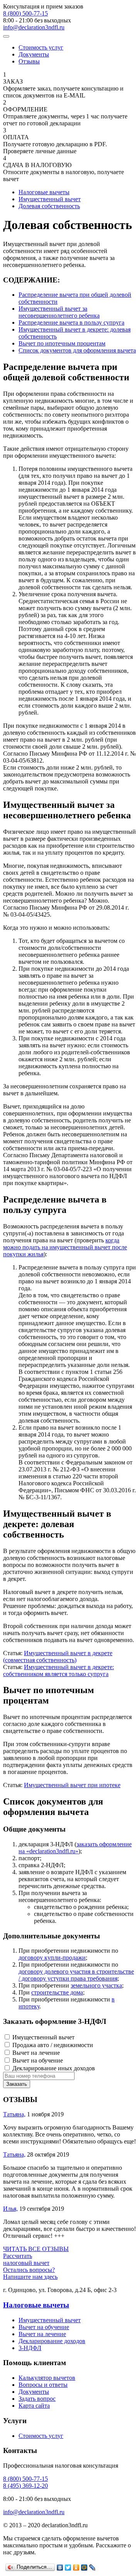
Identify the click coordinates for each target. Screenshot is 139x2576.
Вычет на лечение (42, 2334)
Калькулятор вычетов (47, 2378)
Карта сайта (34, 2406)
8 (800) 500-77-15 (25, 13)
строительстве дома (57, 1992)
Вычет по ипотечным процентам (62, 343)
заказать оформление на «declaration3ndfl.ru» (75, 1848)
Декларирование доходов (52, 2341)
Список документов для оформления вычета (77, 350)
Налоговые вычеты (36, 2305)
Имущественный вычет (50, 2320)
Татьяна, (14, 2114)
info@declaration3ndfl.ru (34, 27)
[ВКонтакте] (60, 2567)
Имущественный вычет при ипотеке (72, 1785)
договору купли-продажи (52, 1958)
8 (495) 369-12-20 (25, 2486)
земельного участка (96, 1985)
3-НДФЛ (30, 2348)
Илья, (10, 2209)
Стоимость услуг (41, 47)
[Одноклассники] (76, 2567)
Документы (34, 54)
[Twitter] (68, 2567)
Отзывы (29, 61)
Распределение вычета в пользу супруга (71, 322)
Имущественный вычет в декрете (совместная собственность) (58, 1657)
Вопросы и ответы (43, 2385)
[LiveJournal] (92, 2567)
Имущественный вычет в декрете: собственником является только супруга (58, 1670)
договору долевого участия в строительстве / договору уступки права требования (76, 1975)
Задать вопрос (37, 2399)
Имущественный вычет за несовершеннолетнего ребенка (59, 312)
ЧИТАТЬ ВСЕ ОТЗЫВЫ (36, 2249)
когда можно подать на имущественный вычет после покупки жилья (65, 1247)
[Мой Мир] (84, 2567)
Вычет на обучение (44, 2327)
